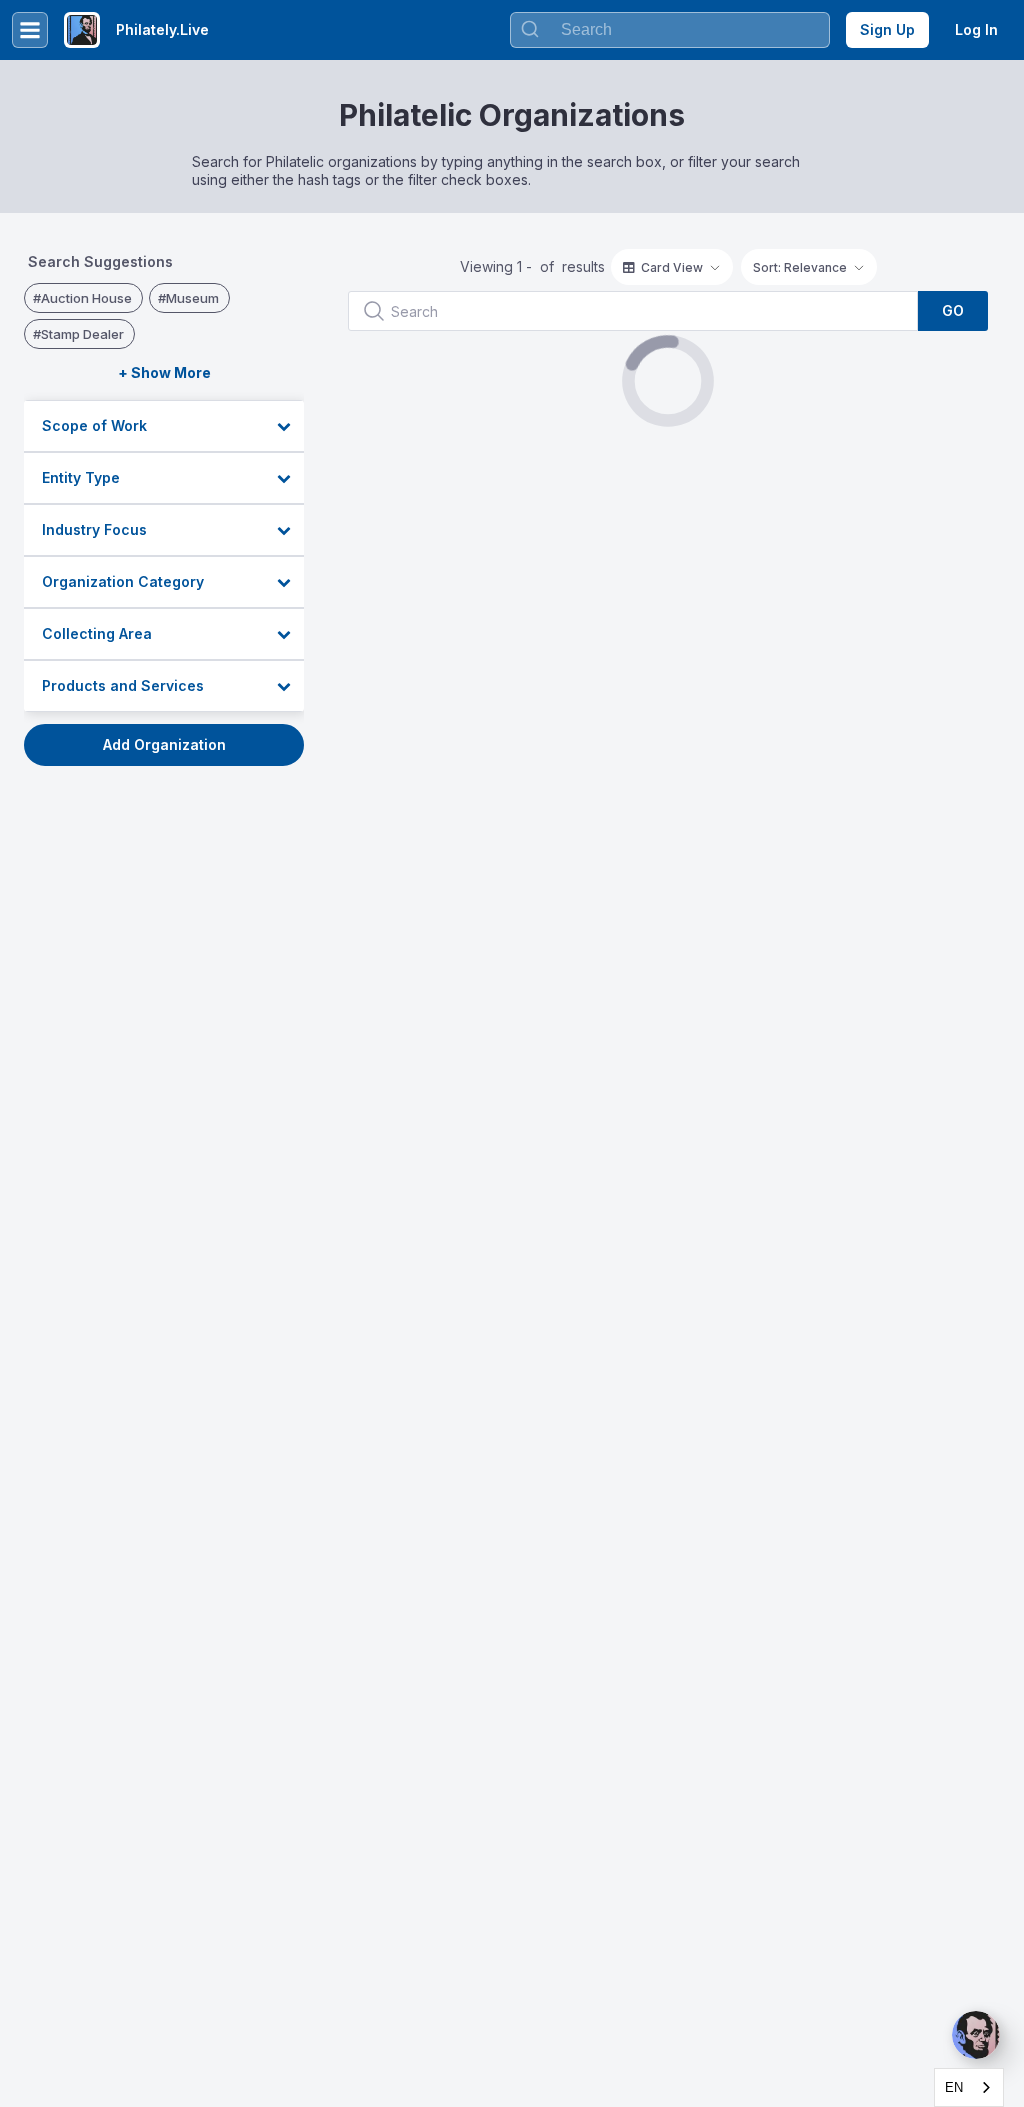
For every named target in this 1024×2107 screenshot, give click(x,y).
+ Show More (164, 372)
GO (953, 310)
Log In (976, 29)
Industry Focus (94, 529)
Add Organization (164, 744)
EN (954, 2087)
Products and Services (123, 685)
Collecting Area (97, 633)
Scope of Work (94, 425)
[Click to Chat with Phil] (976, 2035)
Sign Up (887, 29)
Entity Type (81, 477)
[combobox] (969, 2087)
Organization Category (123, 581)
